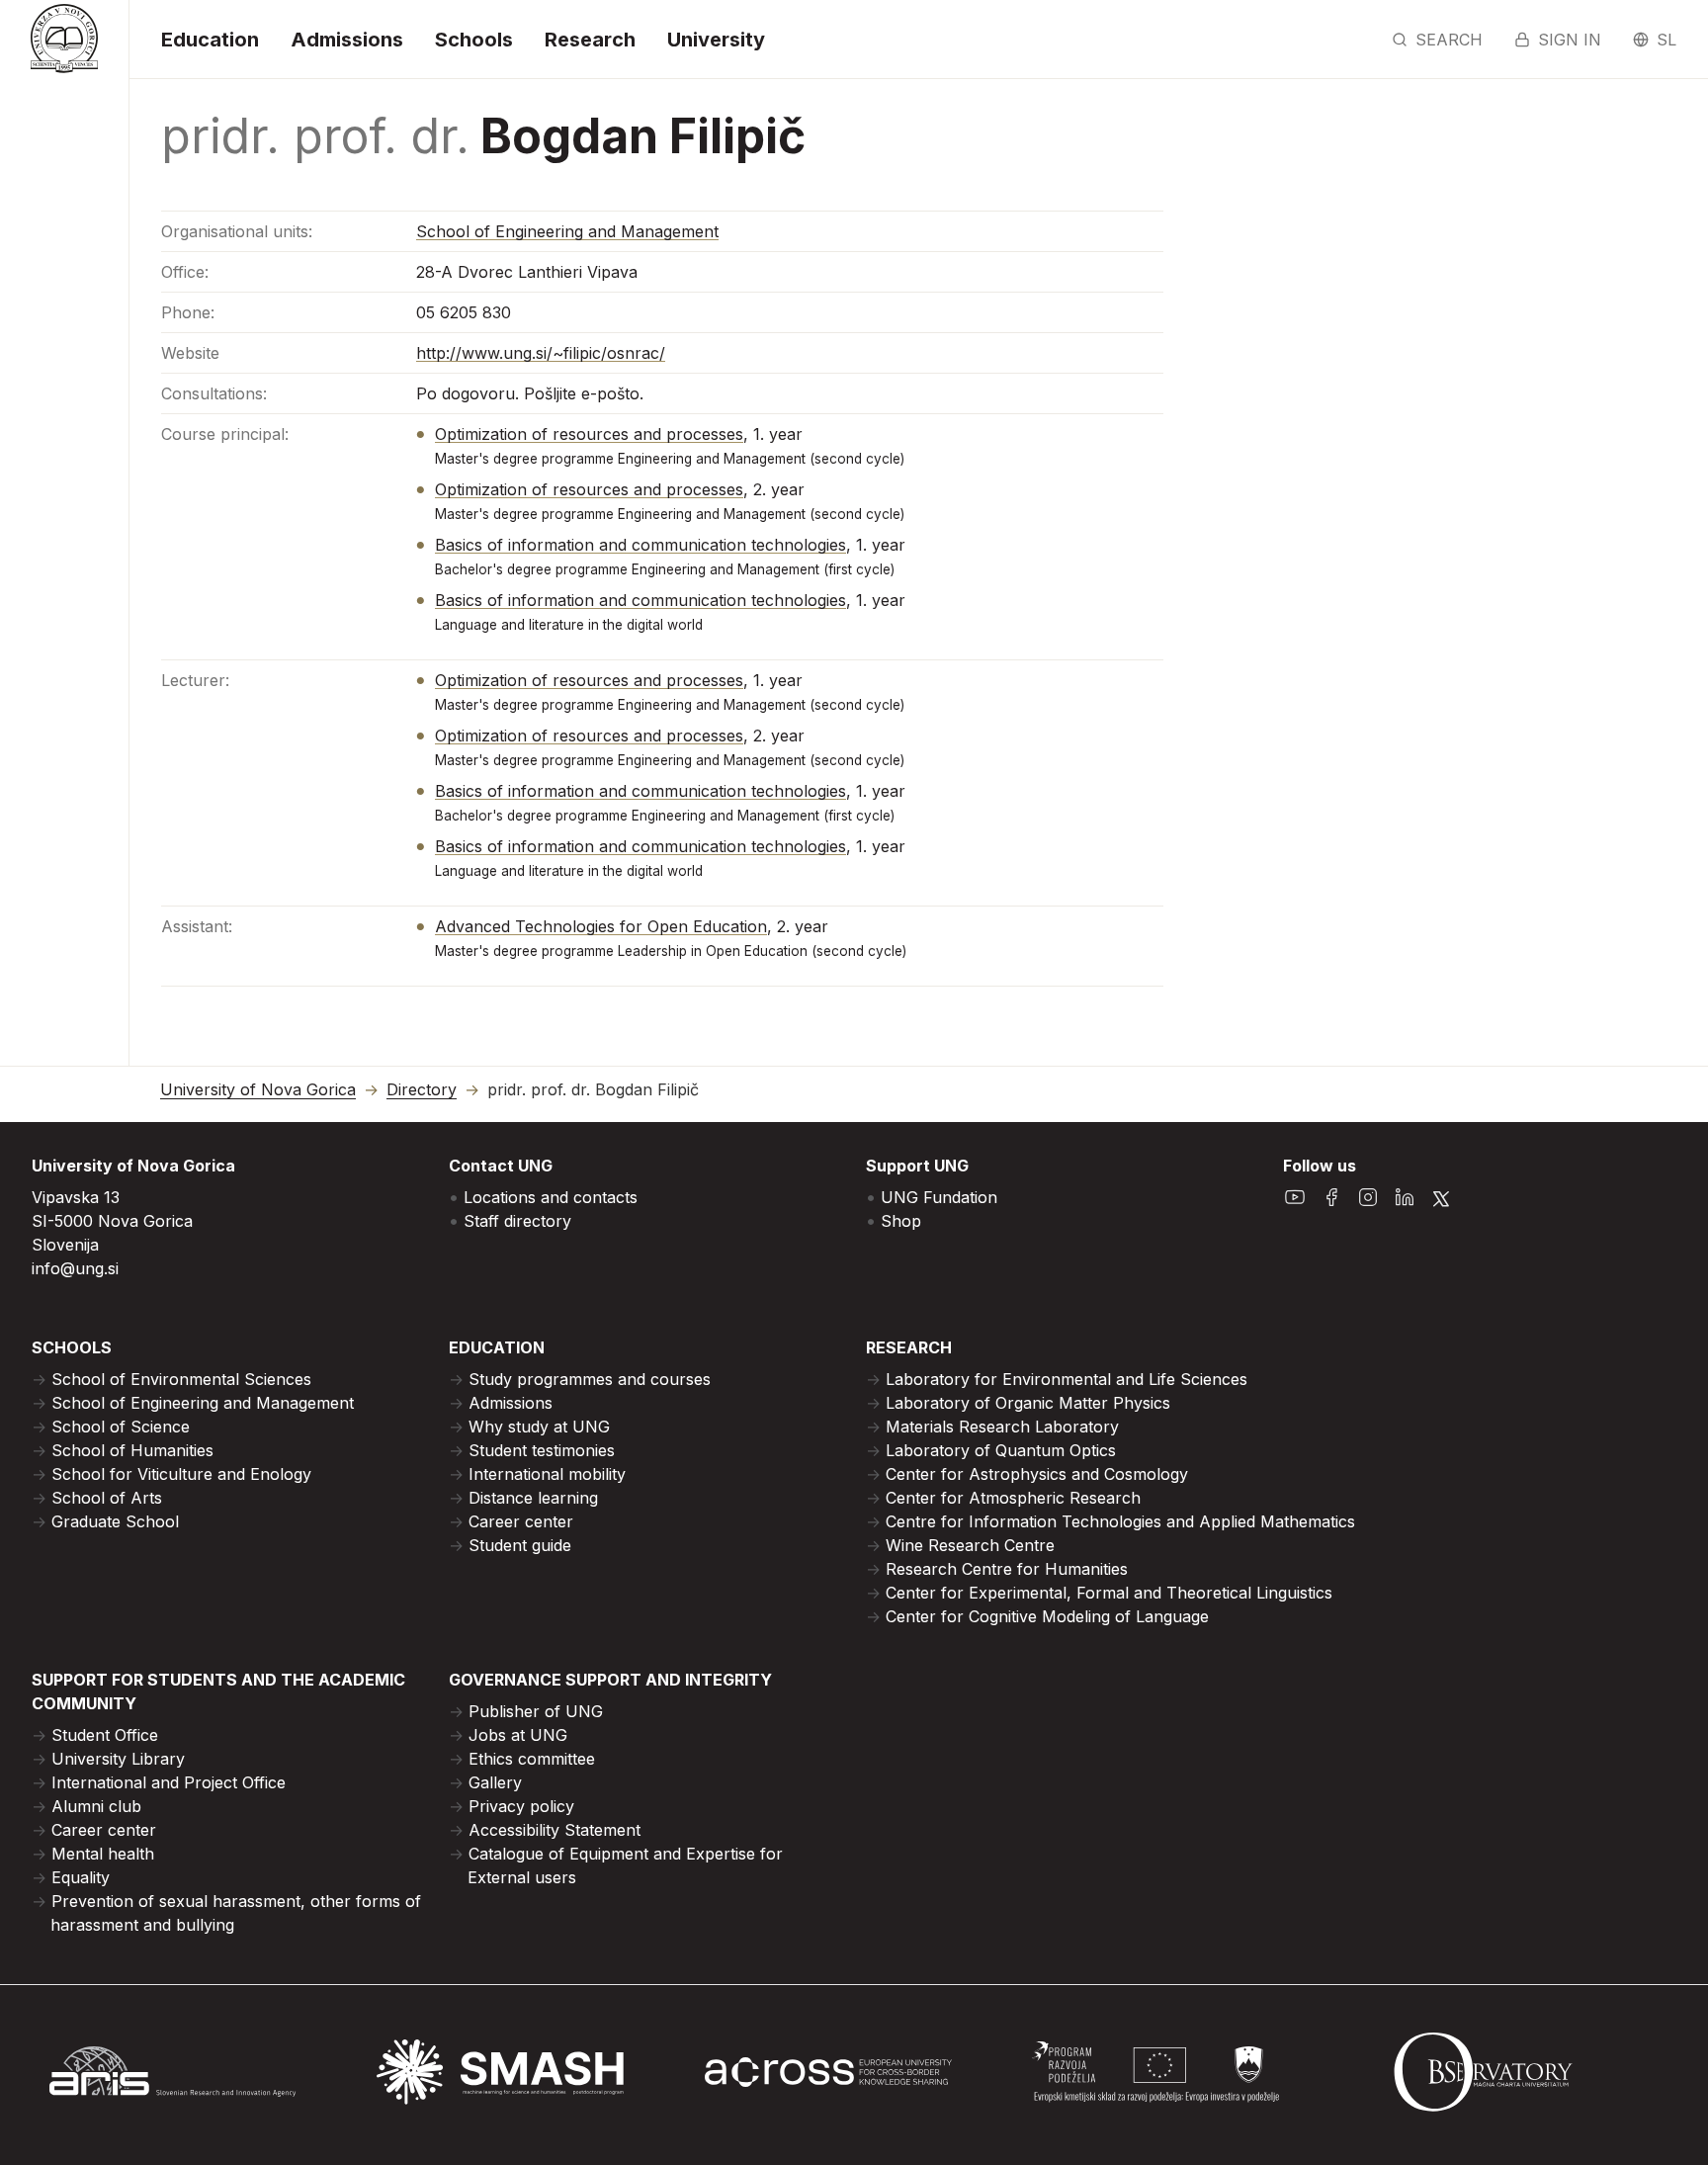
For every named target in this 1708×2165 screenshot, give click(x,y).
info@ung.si (75, 1268)
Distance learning (533, 1498)
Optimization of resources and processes (589, 434)
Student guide (520, 1545)
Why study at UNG (539, 1427)
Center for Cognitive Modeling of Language (1047, 1616)
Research (590, 40)
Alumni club (96, 1806)
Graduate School (115, 1521)
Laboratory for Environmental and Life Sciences (1067, 1379)
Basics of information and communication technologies (640, 545)
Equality (81, 1877)
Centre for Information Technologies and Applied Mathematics (1120, 1521)
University (716, 40)
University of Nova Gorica (258, 1090)
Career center (521, 1521)
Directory (422, 1090)
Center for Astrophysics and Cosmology (1037, 1474)
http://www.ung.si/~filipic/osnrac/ (541, 353)
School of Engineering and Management (567, 231)
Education (210, 40)
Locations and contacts (551, 1197)
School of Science (121, 1427)
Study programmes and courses (590, 1379)
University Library (118, 1759)
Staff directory (517, 1221)
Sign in (1570, 40)
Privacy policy (521, 1806)
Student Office (105, 1735)
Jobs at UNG (518, 1735)
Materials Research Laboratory (1002, 1427)
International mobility (547, 1474)
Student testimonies (542, 1450)
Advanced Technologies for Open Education (601, 926)
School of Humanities (132, 1450)
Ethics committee (532, 1759)
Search (1449, 40)
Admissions (347, 40)
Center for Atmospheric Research (1013, 1498)
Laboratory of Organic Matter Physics (1028, 1403)
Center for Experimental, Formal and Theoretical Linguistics (1109, 1593)
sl (1666, 40)
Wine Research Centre (970, 1545)
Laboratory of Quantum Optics (1001, 1450)
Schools (474, 40)
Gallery (495, 1782)
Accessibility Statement (555, 1830)
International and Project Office (169, 1782)
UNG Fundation (939, 1197)
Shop (901, 1221)
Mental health (103, 1854)
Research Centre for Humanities (1007, 1569)
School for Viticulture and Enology (181, 1474)
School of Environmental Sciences (181, 1379)
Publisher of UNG (536, 1711)
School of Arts (107, 1498)
